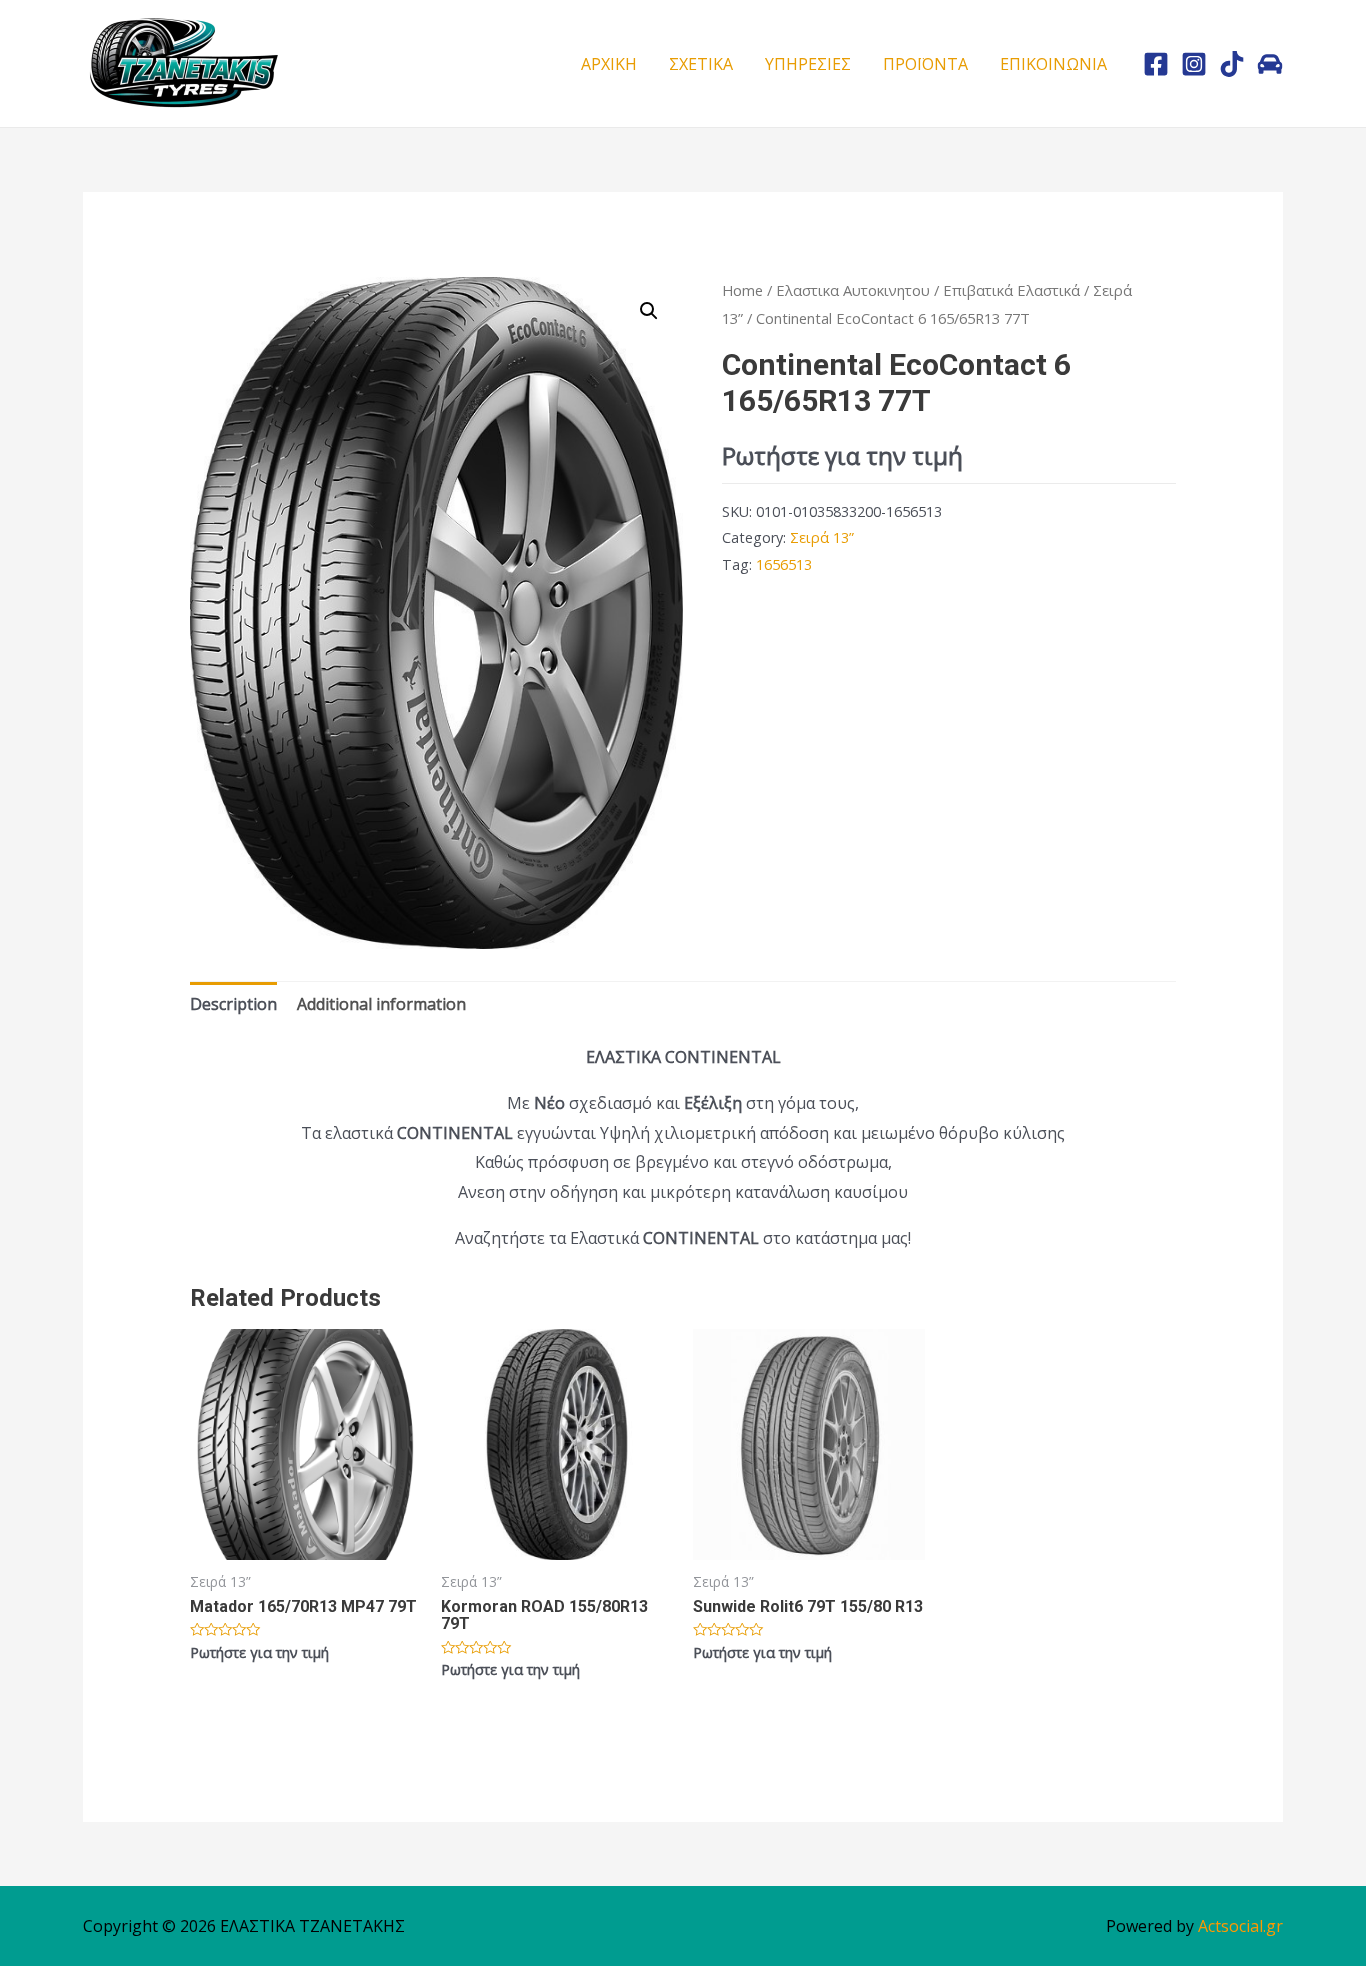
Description (233, 1004)
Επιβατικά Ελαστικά (1011, 290)
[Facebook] (1156, 64)
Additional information (381, 1004)
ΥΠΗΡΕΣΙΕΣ (808, 64)
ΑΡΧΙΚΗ (609, 64)
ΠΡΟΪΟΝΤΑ (925, 64)
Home (742, 290)
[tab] (233, 1005)
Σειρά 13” (822, 537)
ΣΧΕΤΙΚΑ (701, 64)
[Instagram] (1194, 64)
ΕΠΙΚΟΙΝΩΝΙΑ (1053, 64)
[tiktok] (1232, 64)
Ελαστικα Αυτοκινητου (853, 290)
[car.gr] (1270, 64)
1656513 (784, 564)
